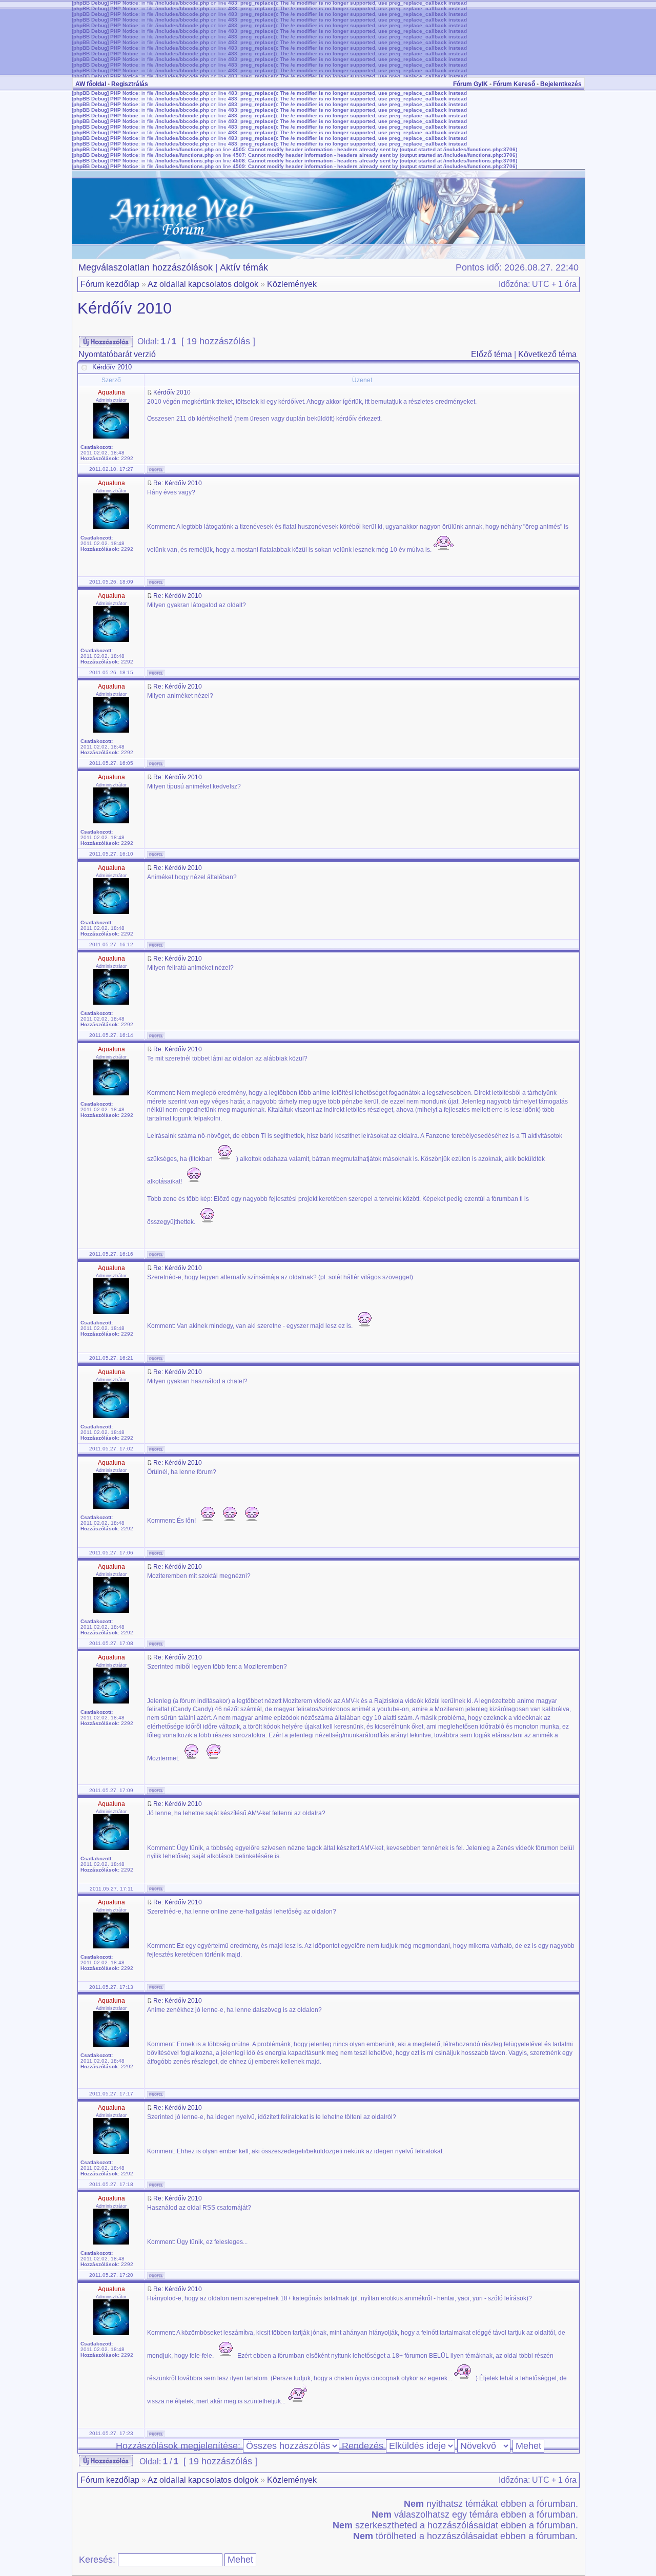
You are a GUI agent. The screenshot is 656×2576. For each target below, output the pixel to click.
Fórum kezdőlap (110, 284)
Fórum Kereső (514, 84)
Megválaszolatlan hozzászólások (146, 267)
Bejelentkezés (561, 84)
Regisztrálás (130, 84)
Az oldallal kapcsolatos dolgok (203, 284)
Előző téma (491, 354)
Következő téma (547, 354)
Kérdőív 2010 (125, 308)
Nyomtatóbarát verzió (117, 354)
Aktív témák (244, 267)
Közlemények (292, 284)
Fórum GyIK (470, 84)
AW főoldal (91, 84)
